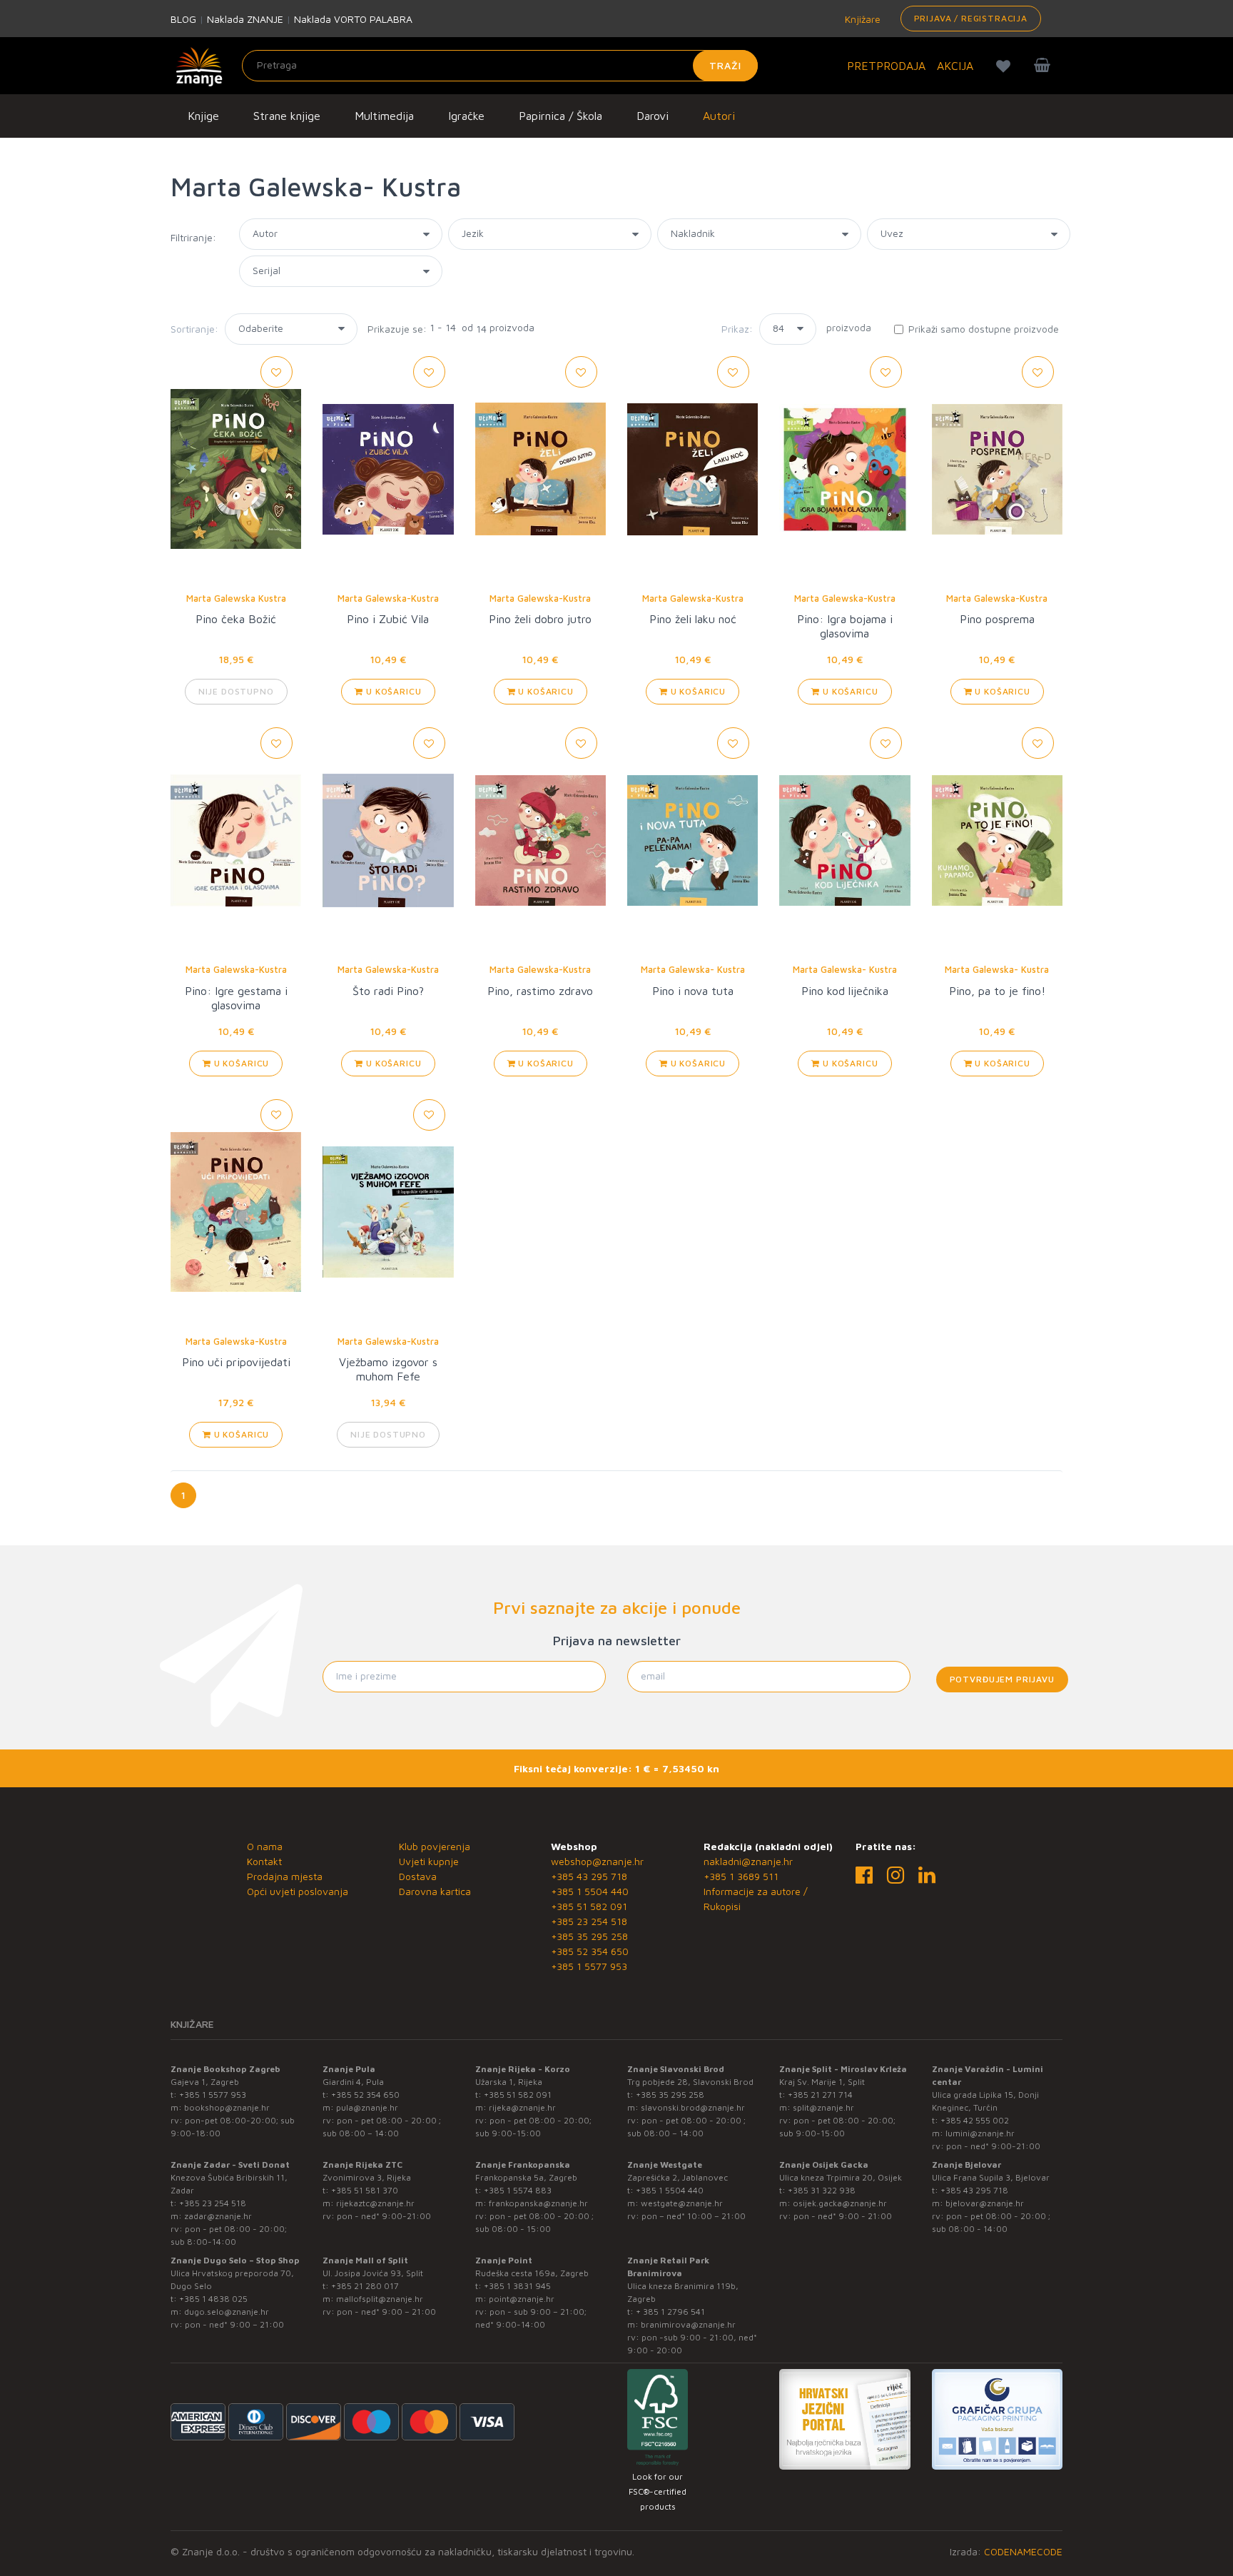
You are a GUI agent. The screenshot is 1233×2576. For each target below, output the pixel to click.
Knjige (203, 116)
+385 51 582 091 (589, 1906)
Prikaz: (737, 329)
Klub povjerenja (435, 1846)
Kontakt (264, 1861)
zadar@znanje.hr (218, 2216)
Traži (725, 65)
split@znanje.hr (823, 2107)
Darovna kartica (435, 1891)
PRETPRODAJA (886, 66)
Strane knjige (287, 116)
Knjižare (861, 19)
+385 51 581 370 (365, 2190)
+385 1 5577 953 (589, 1966)
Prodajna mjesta (285, 1876)
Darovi (653, 116)
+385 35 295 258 (589, 1936)
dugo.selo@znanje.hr (227, 2312)
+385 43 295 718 (589, 1876)
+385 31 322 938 (822, 2190)
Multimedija (384, 116)
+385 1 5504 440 (590, 1891)
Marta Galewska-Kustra (388, 598)
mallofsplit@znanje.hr (380, 2299)
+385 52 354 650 (590, 1951)
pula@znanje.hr (367, 2107)
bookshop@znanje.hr (227, 2107)
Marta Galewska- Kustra (693, 969)
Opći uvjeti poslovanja (298, 1891)
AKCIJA (955, 66)
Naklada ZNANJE (245, 19)
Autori (719, 116)
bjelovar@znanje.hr (985, 2203)
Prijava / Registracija (971, 18)
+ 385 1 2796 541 (670, 2312)
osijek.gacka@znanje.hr (840, 2203)
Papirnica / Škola (560, 116)
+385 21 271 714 (820, 2095)
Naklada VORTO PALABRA (353, 19)
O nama (265, 1846)
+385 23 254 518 (589, 1921)
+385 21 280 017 (365, 2286)
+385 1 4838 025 (213, 2299)
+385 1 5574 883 (518, 2190)
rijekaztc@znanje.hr (375, 2203)
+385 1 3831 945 (517, 2286)
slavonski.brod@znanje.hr (693, 2107)
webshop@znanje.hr (597, 1861)
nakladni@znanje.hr (748, 1861)
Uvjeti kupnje (429, 1861)
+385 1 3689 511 (741, 1876)
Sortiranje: (194, 329)
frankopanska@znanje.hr (538, 2203)
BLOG (183, 19)
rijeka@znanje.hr (522, 2107)
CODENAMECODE (1023, 2551)
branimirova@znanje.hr (688, 2324)
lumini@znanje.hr (980, 2133)
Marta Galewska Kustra (236, 598)
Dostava (418, 1876)
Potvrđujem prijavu (1002, 1679)
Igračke (466, 116)
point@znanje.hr (522, 2299)
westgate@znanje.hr (682, 2203)
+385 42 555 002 (975, 2120)
